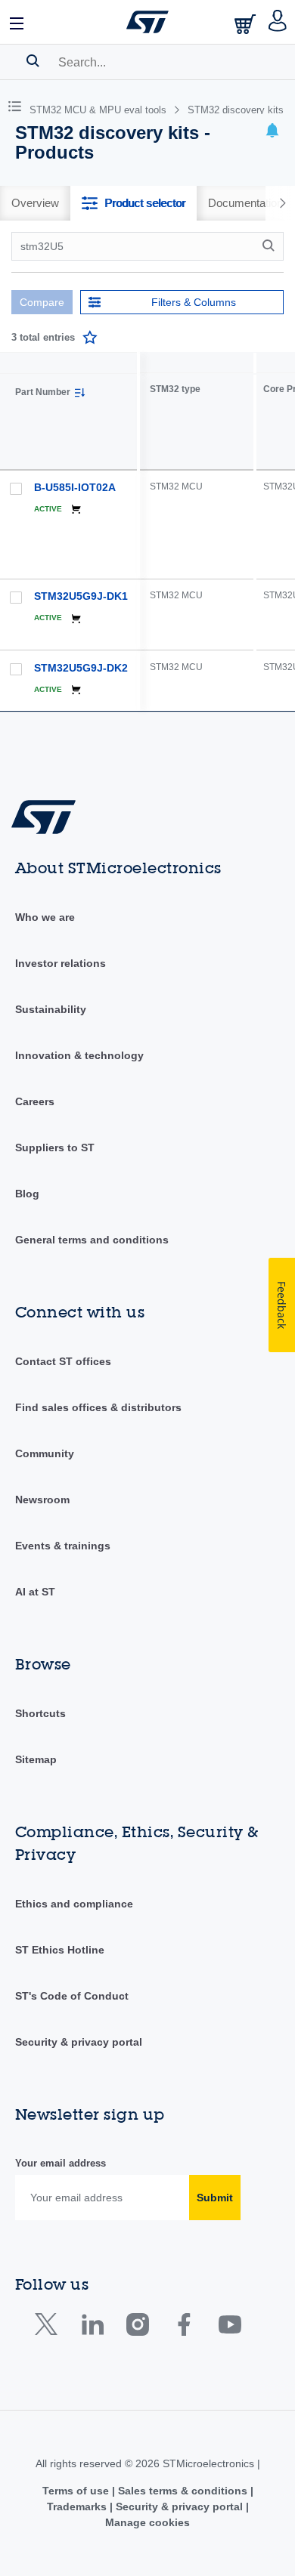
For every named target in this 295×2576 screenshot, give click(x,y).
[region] (217, 531)
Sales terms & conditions (183, 2491)
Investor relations (61, 963)
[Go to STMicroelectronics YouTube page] (230, 2328)
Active (48, 509)
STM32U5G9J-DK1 (81, 596)
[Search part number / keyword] (271, 246)
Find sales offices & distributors (98, 1407)
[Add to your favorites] (90, 338)
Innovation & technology (79, 1055)
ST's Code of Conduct (72, 1996)
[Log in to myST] (278, 22)
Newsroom (42, 1500)
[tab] (35, 203)
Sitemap (36, 1759)
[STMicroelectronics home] (147, 22)
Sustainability (51, 1009)
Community (45, 1453)
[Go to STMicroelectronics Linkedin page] (92, 2328)
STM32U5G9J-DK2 (81, 668)
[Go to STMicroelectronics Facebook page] (183, 2328)
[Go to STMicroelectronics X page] (50, 2328)
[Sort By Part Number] (79, 393)
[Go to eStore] (247, 24)
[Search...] (33, 60)
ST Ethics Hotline (60, 1950)
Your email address (61, 2163)
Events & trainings (63, 1546)
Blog (27, 1194)
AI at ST (35, 1592)
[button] (17, 22)
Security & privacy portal (79, 2042)
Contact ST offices (63, 1361)
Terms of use (77, 2491)
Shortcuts (40, 1713)
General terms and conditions (92, 1240)
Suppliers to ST (55, 1147)
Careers (35, 1101)
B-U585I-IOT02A (75, 487)
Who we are (45, 917)
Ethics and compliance (74, 1904)
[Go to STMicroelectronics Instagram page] (137, 2328)
